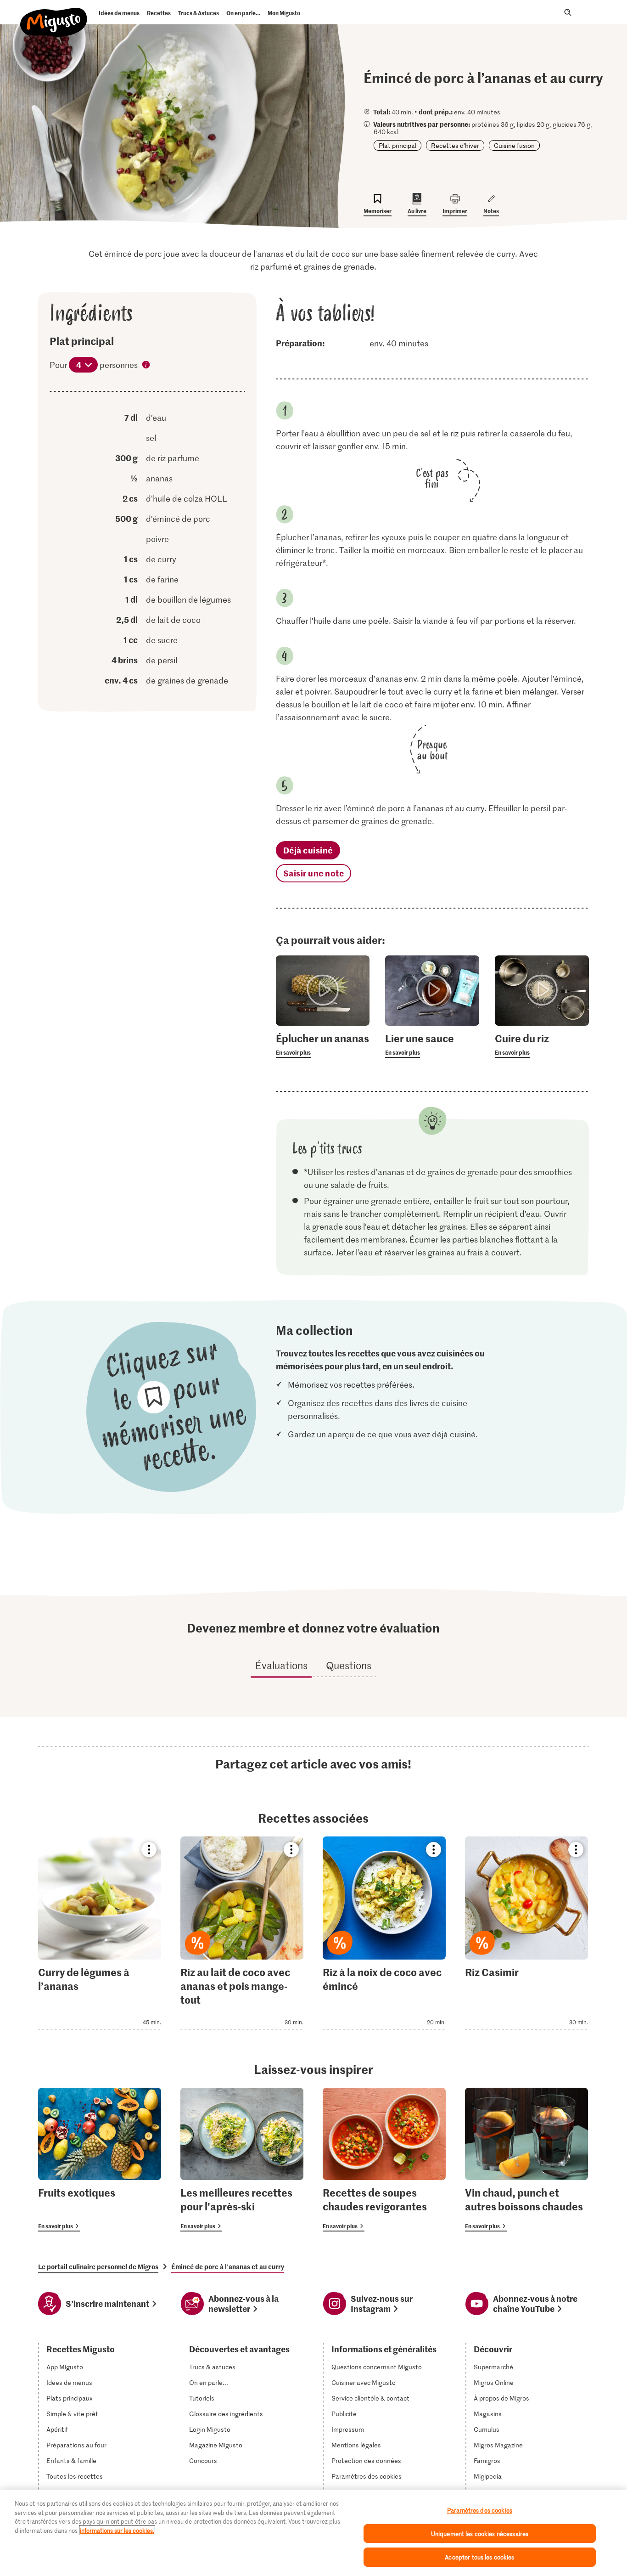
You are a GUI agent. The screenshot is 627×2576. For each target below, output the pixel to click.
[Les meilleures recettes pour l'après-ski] (242, 2160)
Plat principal (397, 145)
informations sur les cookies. (117, 2530)
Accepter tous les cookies (479, 2557)
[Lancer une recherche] (568, 12)
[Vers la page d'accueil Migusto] (54, 15)
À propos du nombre (146, 366)
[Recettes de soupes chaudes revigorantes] (384, 2160)
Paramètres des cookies (367, 2476)
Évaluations (281, 1665)
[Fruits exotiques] (100, 2160)
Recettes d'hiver (455, 145)
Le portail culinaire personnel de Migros (98, 2266)
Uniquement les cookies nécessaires (480, 2534)
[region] (313, 2533)
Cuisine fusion (514, 145)
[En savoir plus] (323, 1045)
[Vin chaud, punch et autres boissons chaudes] (526, 2160)
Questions (349, 1665)
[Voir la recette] (100, 1933)
